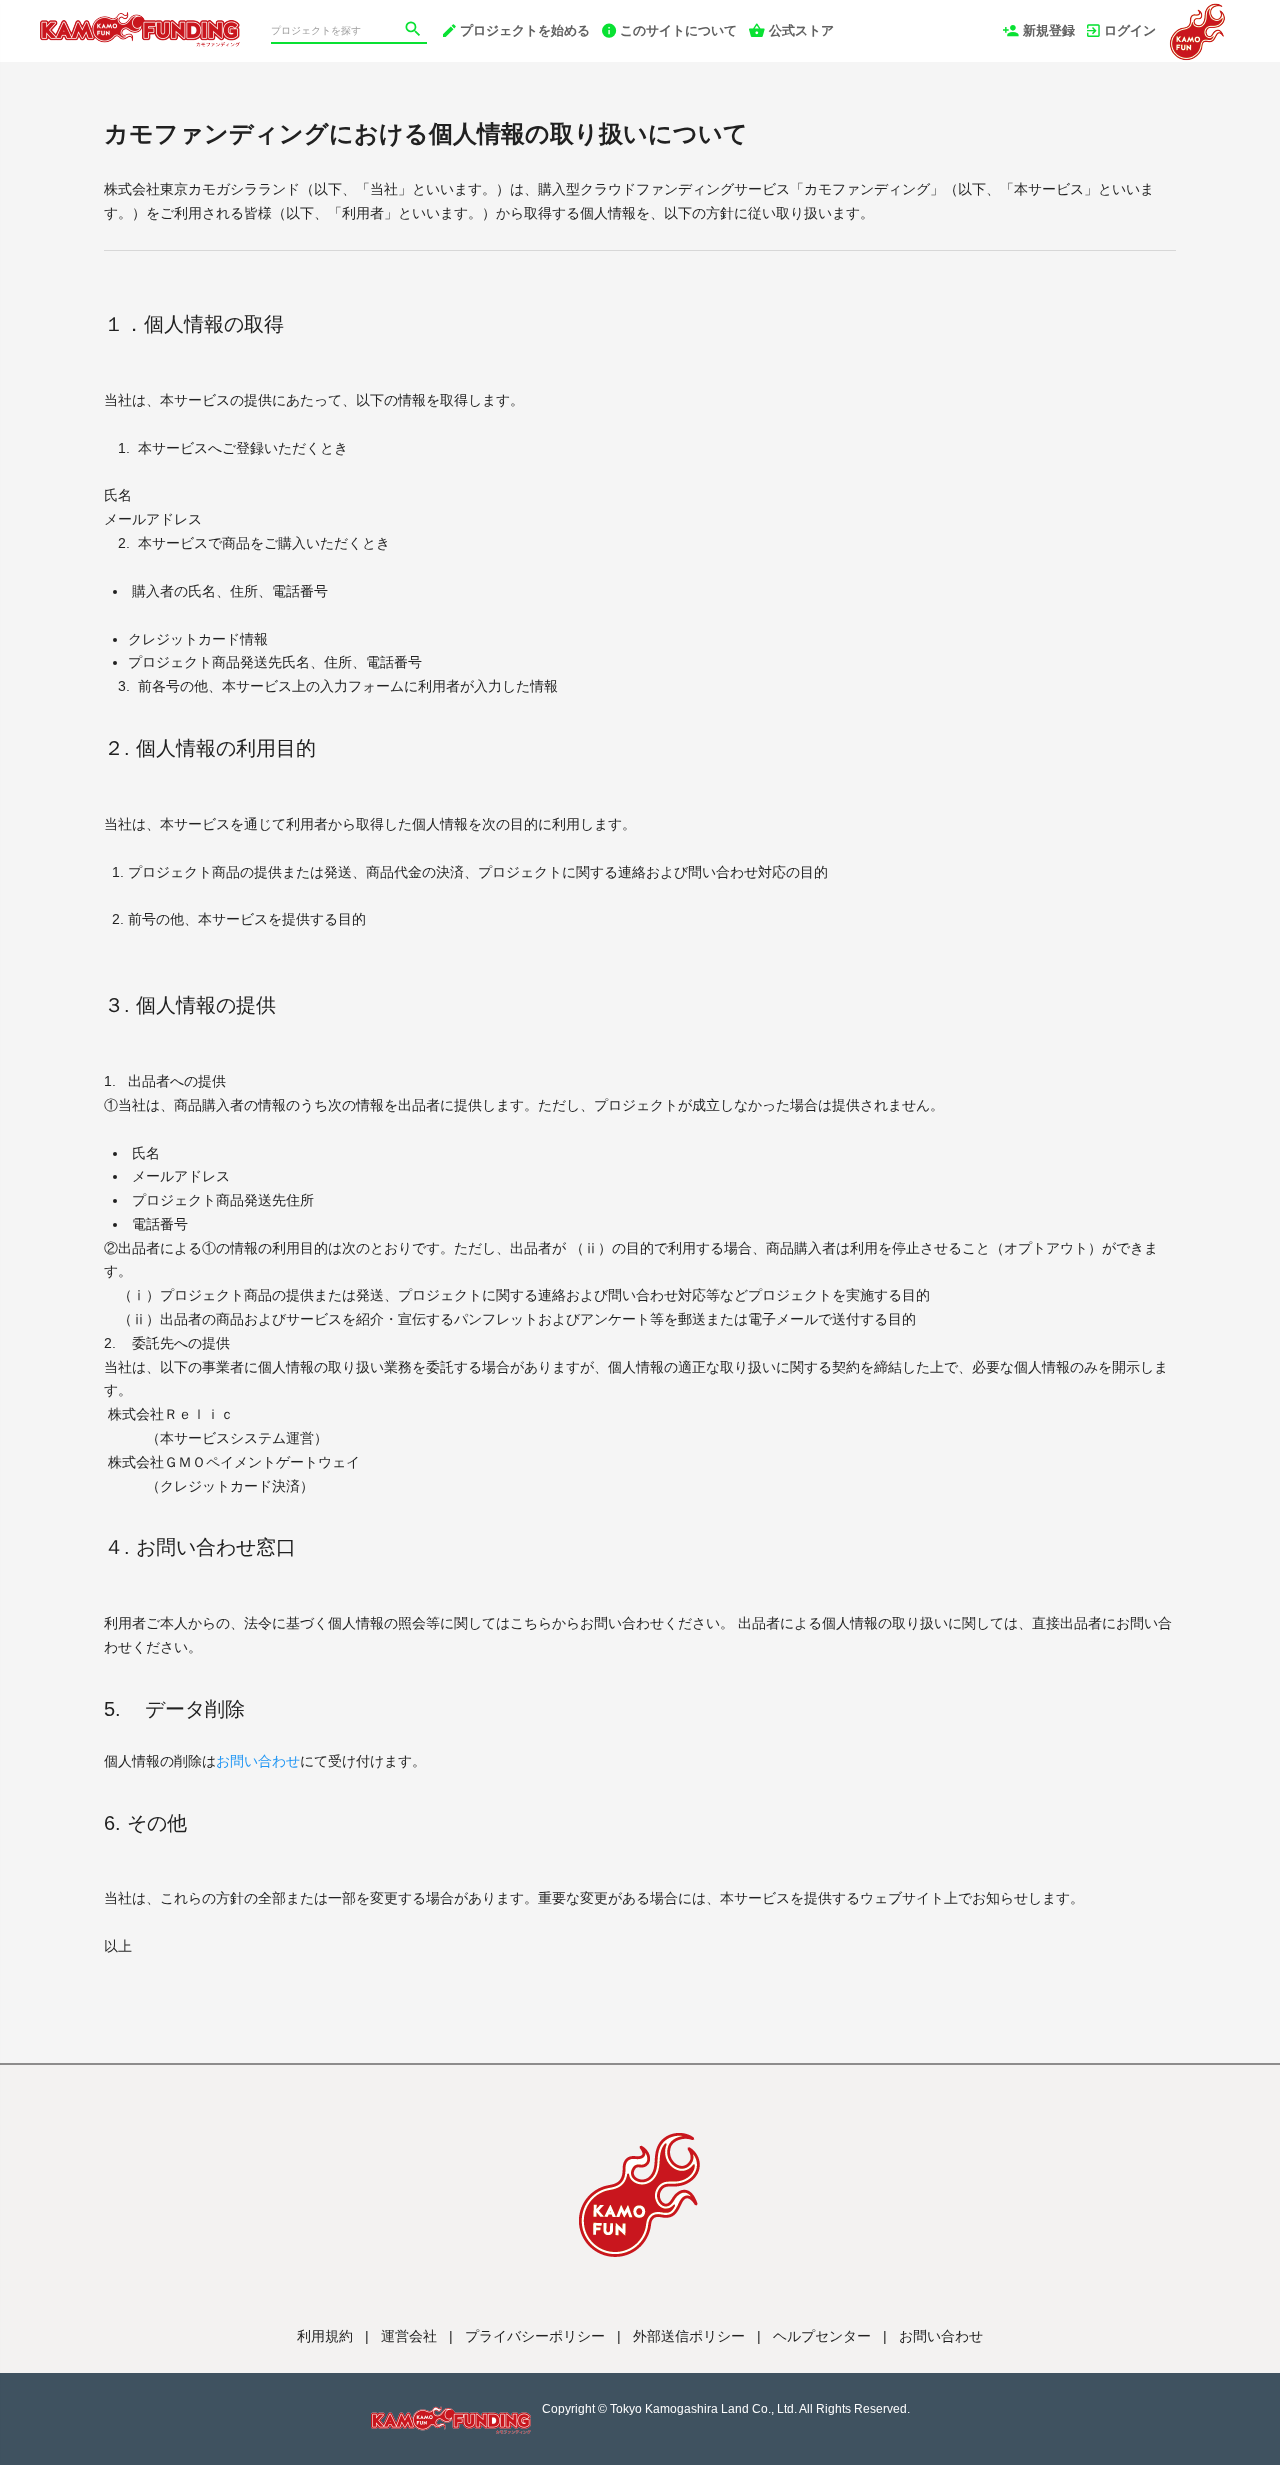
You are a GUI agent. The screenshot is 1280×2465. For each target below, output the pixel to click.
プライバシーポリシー (535, 2336)
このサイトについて (678, 30)
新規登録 (1049, 30)
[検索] (415, 31)
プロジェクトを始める (525, 30)
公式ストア (801, 30)
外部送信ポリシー (689, 2336)
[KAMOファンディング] (140, 20)
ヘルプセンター (822, 2336)
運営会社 (409, 2336)
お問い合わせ (258, 1761)
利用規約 (325, 2336)
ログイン (1130, 30)
